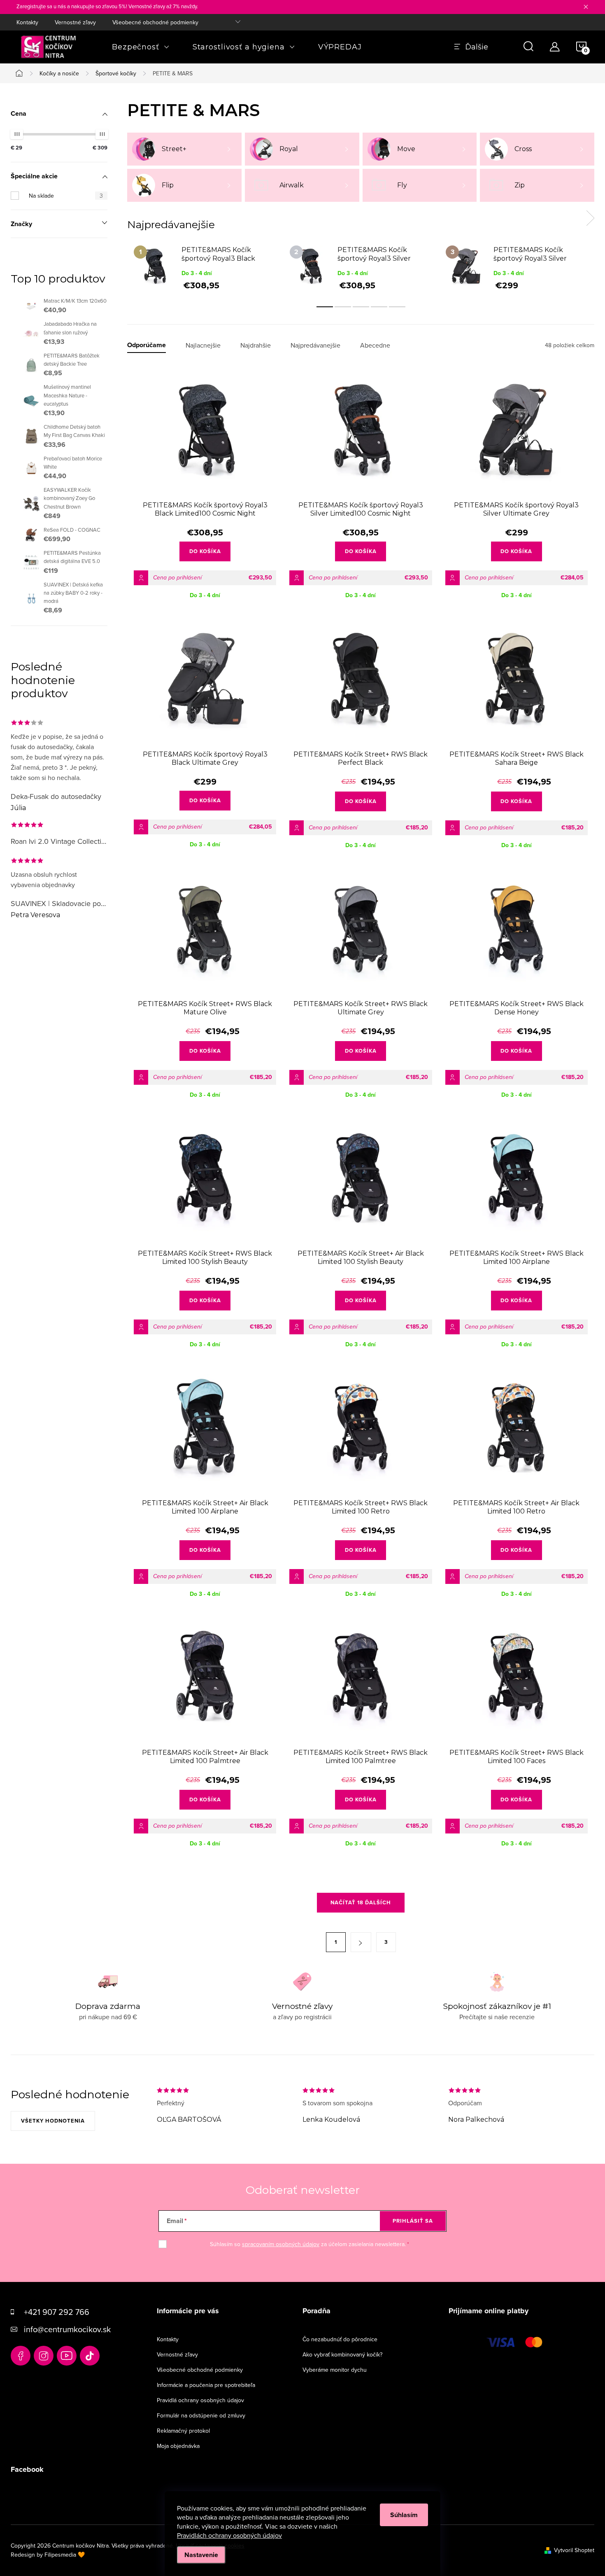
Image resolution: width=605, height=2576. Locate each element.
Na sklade (66, 196)
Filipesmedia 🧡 (65, 2555)
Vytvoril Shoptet (574, 2550)
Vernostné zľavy (75, 22)
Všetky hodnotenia (53, 2121)
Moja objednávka (178, 2446)
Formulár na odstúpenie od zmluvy (201, 2415)
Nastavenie (201, 2555)
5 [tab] (397, 307)
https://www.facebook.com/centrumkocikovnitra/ (21, 2356)
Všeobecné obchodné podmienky (155, 22)
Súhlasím (404, 2515)
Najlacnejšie (203, 345)
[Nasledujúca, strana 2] (361, 1942)
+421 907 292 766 (57, 2312)
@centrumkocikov (90, 2356)
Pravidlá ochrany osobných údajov (200, 2400)
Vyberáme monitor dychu (335, 2370)
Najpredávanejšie (315, 345)
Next (590, 218)
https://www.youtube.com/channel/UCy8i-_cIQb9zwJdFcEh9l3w (67, 2356)
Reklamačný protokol (183, 2431)
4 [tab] (379, 307)
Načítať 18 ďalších (361, 1902)
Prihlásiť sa (413, 2221)
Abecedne (375, 345)
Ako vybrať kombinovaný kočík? (342, 2354)
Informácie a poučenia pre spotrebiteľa (206, 2385)
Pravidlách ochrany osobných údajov (229, 2535)
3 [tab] (361, 307)
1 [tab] (325, 307)
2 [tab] (343, 307)
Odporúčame (147, 345)
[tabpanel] (205, 267)
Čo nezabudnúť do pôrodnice (340, 2339)
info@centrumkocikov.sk (67, 2329)
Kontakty (27, 22)
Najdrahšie (256, 345)
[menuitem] (141, 47)
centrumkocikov (44, 2356)
